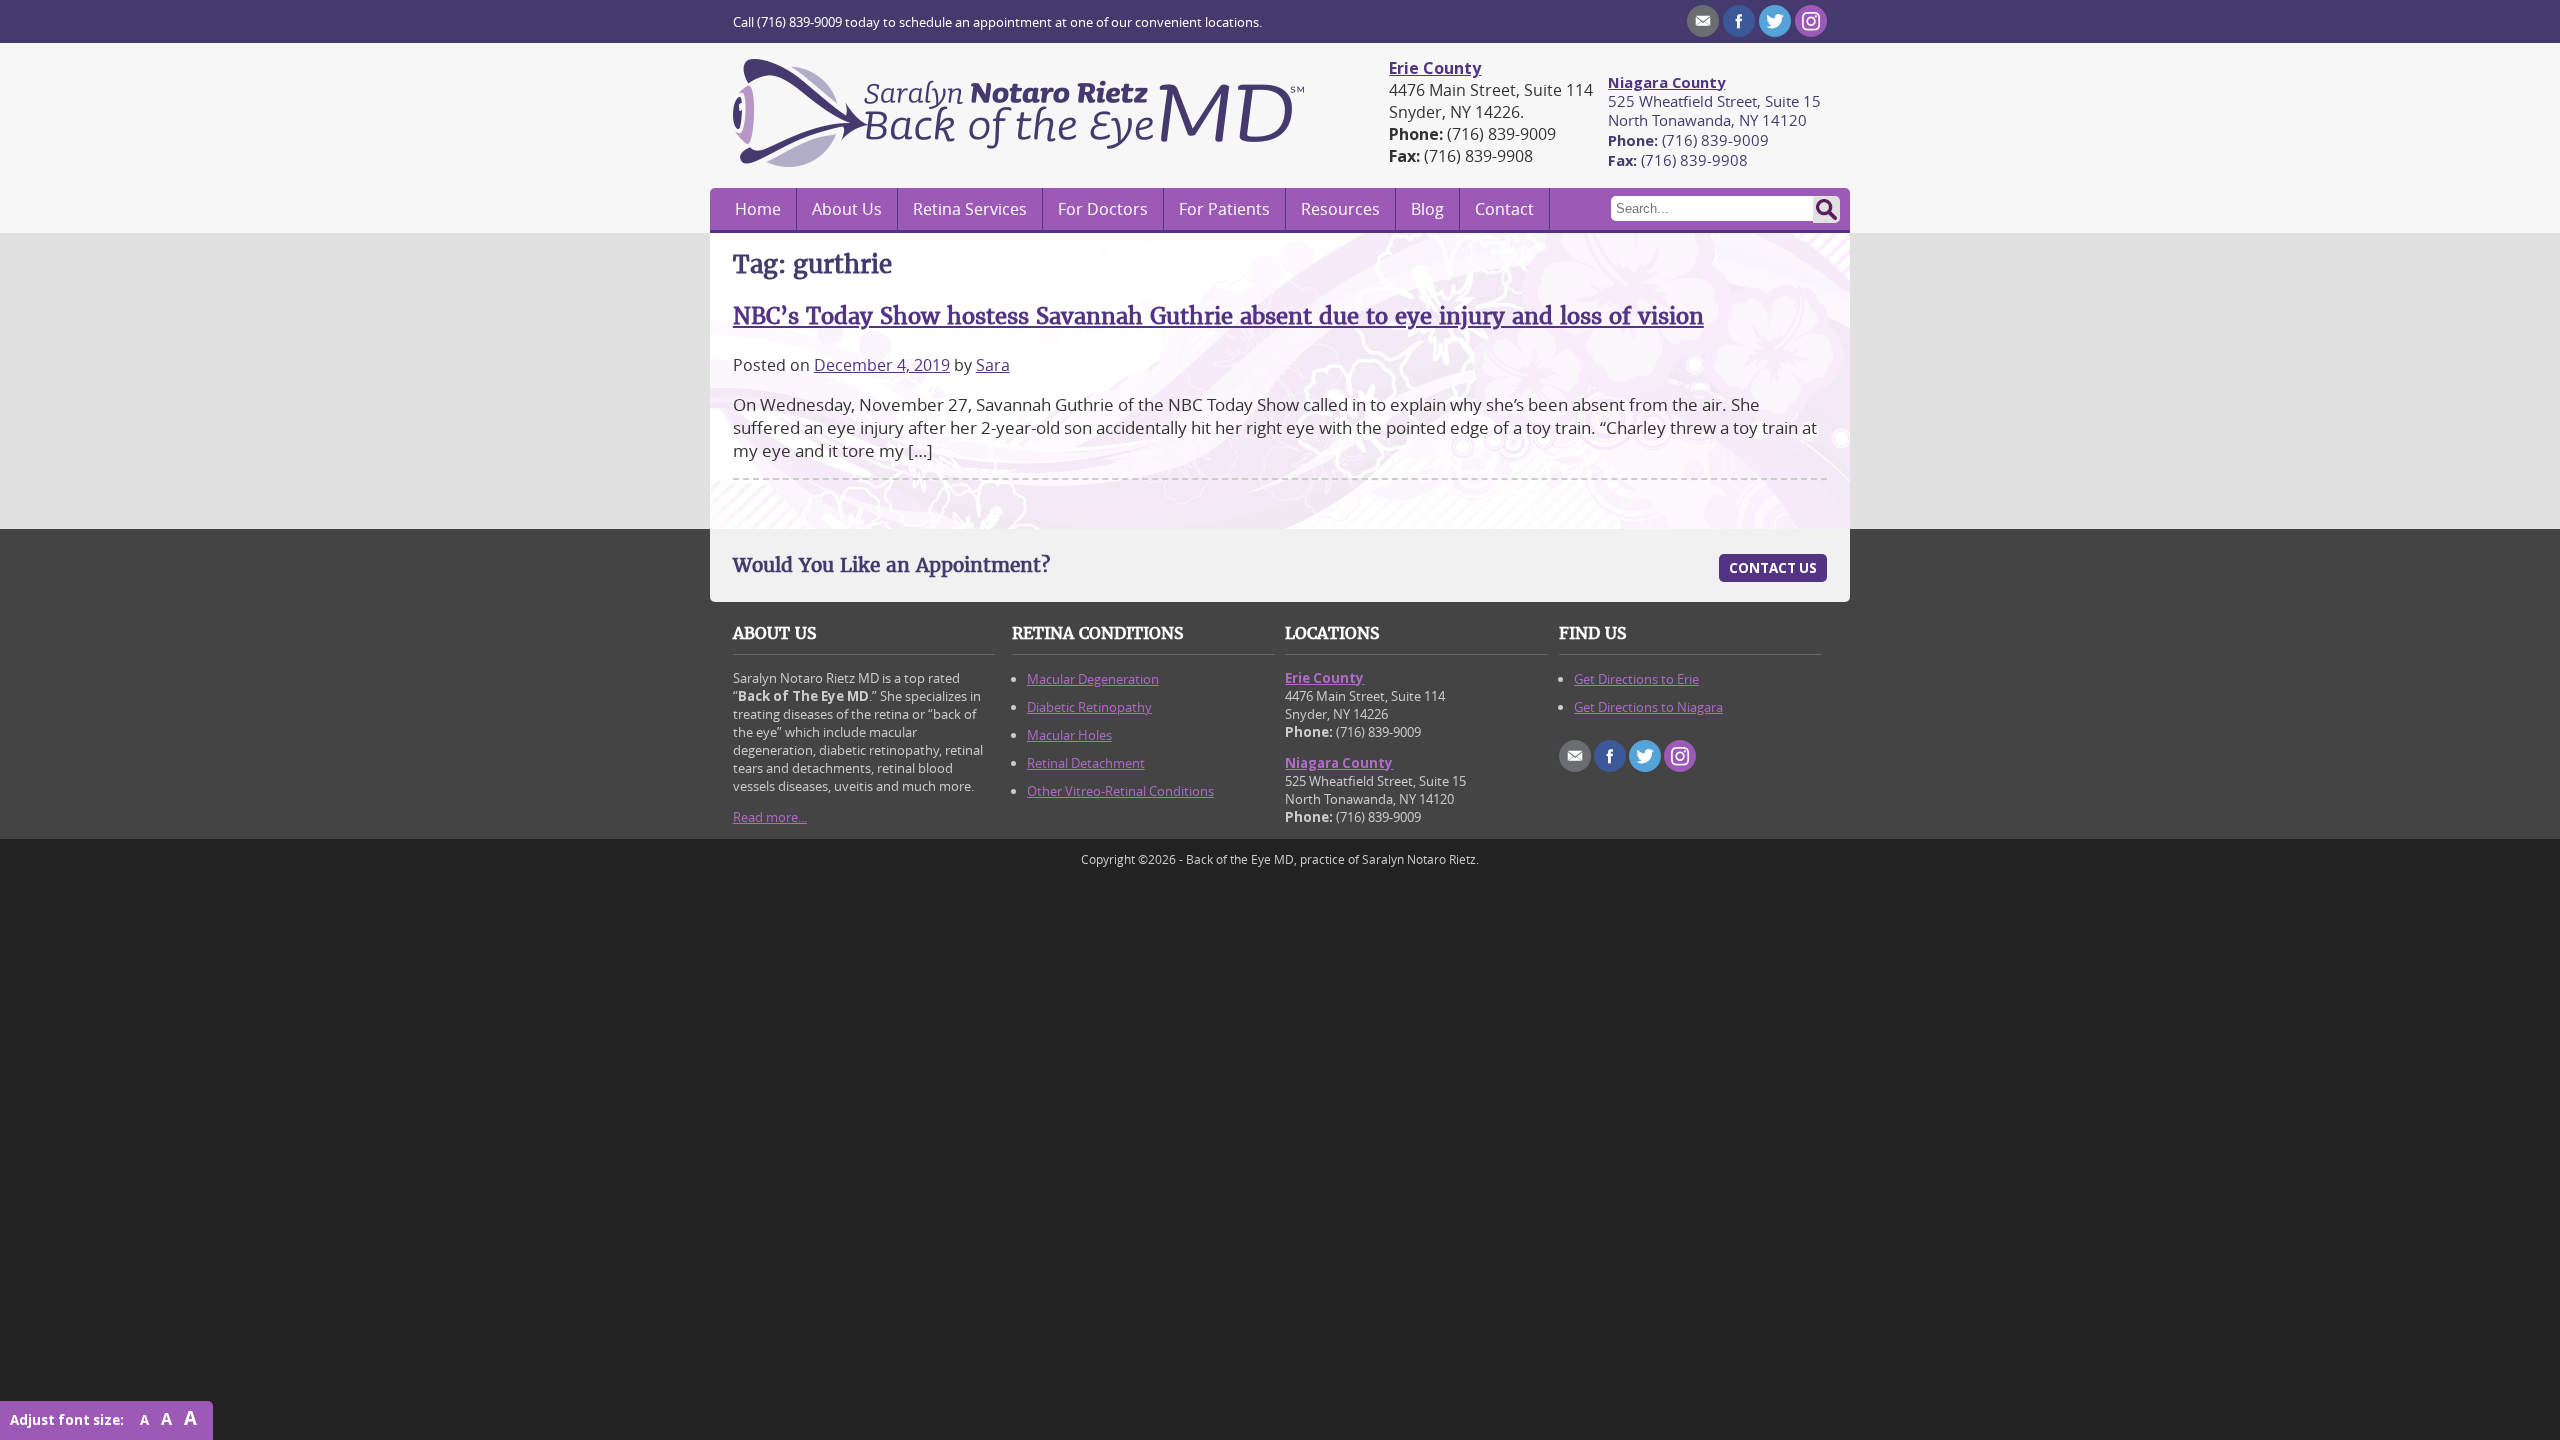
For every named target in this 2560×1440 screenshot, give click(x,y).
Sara (993, 365)
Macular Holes (1069, 735)
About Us (847, 209)
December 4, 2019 (882, 365)
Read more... (770, 817)
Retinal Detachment (1086, 763)
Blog (1427, 209)
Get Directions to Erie (1636, 679)
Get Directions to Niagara (1648, 707)
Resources (1340, 209)
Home (758, 209)
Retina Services (970, 209)
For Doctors (1103, 209)
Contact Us (1773, 568)
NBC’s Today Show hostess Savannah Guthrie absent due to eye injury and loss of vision (1218, 316)
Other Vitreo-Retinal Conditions (1120, 791)
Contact (1504, 209)
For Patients (1224, 209)
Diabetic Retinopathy (1089, 707)
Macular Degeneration (1093, 679)
